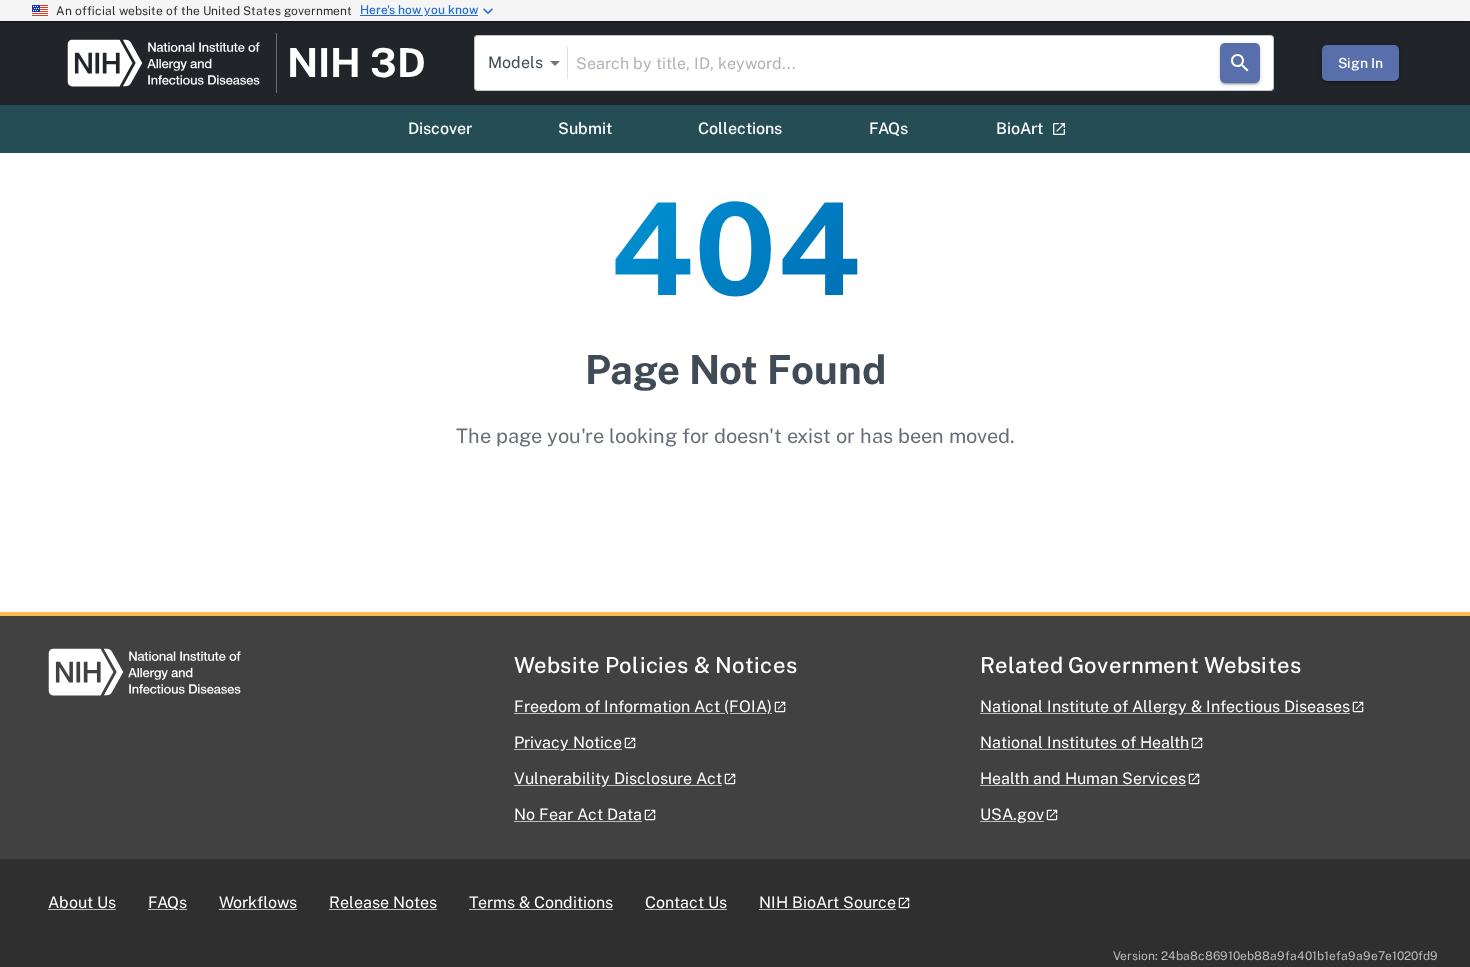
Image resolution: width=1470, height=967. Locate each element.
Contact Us (686, 902)
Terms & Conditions (541, 902)
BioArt (1019, 128)
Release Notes (383, 902)
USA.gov (1012, 814)
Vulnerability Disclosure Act (618, 778)
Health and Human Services (1083, 778)
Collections (740, 128)
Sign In (1360, 63)
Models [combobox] (515, 62)
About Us (82, 902)
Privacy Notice (568, 742)
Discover (440, 128)
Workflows (258, 902)
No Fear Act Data (578, 814)
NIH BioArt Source (827, 902)
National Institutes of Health (1084, 742)
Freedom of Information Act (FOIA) (643, 706)
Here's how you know (419, 10)
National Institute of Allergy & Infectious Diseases (1165, 706)
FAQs (888, 128)
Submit (585, 128)
